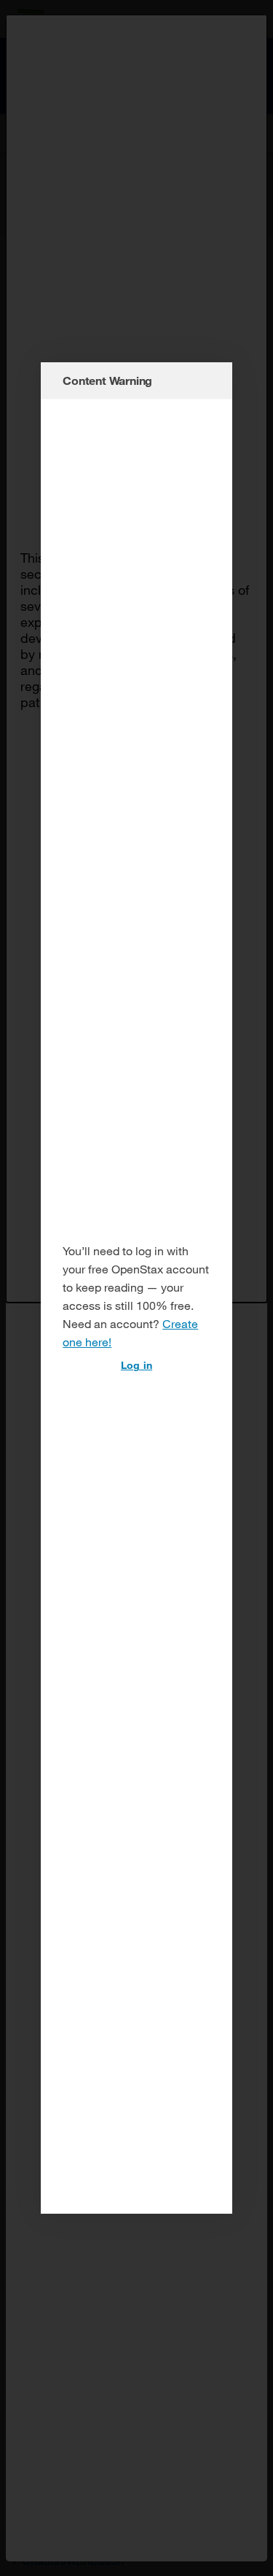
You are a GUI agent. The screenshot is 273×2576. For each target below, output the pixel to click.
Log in (136, 1365)
